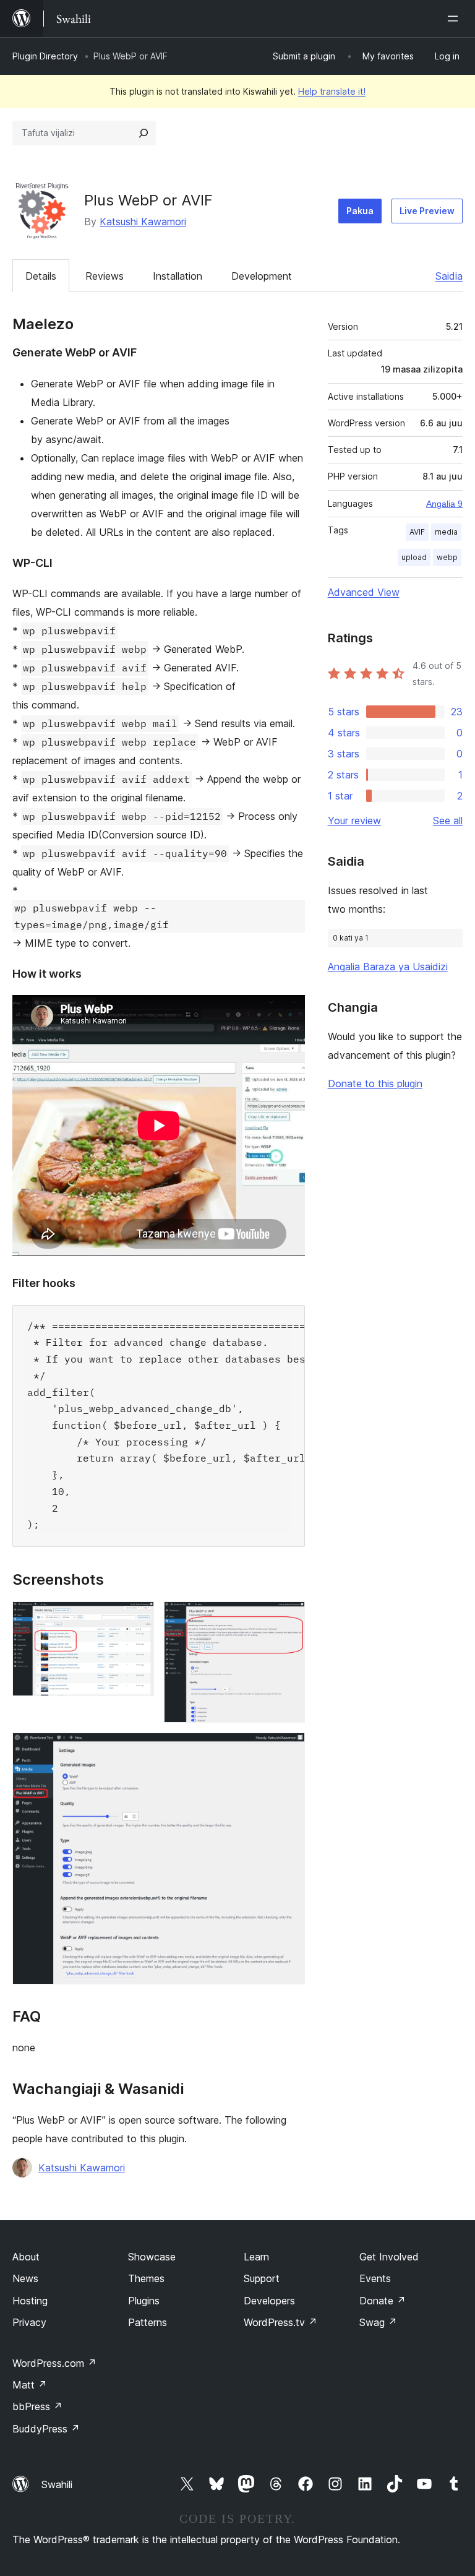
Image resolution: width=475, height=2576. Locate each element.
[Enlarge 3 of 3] (288, 1749)
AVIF (417, 532)
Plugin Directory (45, 56)
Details (41, 276)
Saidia (449, 276)
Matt (30, 2385)
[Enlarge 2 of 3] (288, 1618)
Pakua (360, 211)
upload (414, 557)
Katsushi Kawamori (143, 222)
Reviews (105, 276)
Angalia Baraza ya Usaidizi (388, 967)
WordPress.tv (280, 2322)
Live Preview (427, 211)
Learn (256, 2257)
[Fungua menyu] (455, 19)
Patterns (148, 2322)
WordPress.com (54, 2363)
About (26, 2257)
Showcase (152, 2257)
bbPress (37, 2406)
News (25, 2278)
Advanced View (364, 592)
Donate (383, 2301)
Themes (146, 2278)
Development (262, 276)
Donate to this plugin (375, 1083)
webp (447, 557)
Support (262, 2278)
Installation (178, 276)
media (446, 532)
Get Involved (389, 2257)
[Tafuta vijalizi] (143, 133)
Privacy (29, 2322)
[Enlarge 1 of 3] (137, 1618)
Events (375, 2278)
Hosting (30, 2301)
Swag (378, 2322)
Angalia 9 (444, 504)
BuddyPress (46, 2429)
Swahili (57, 2484)
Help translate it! (332, 91)
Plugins (144, 2301)
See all (448, 821)
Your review (354, 821)
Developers (269, 2301)
